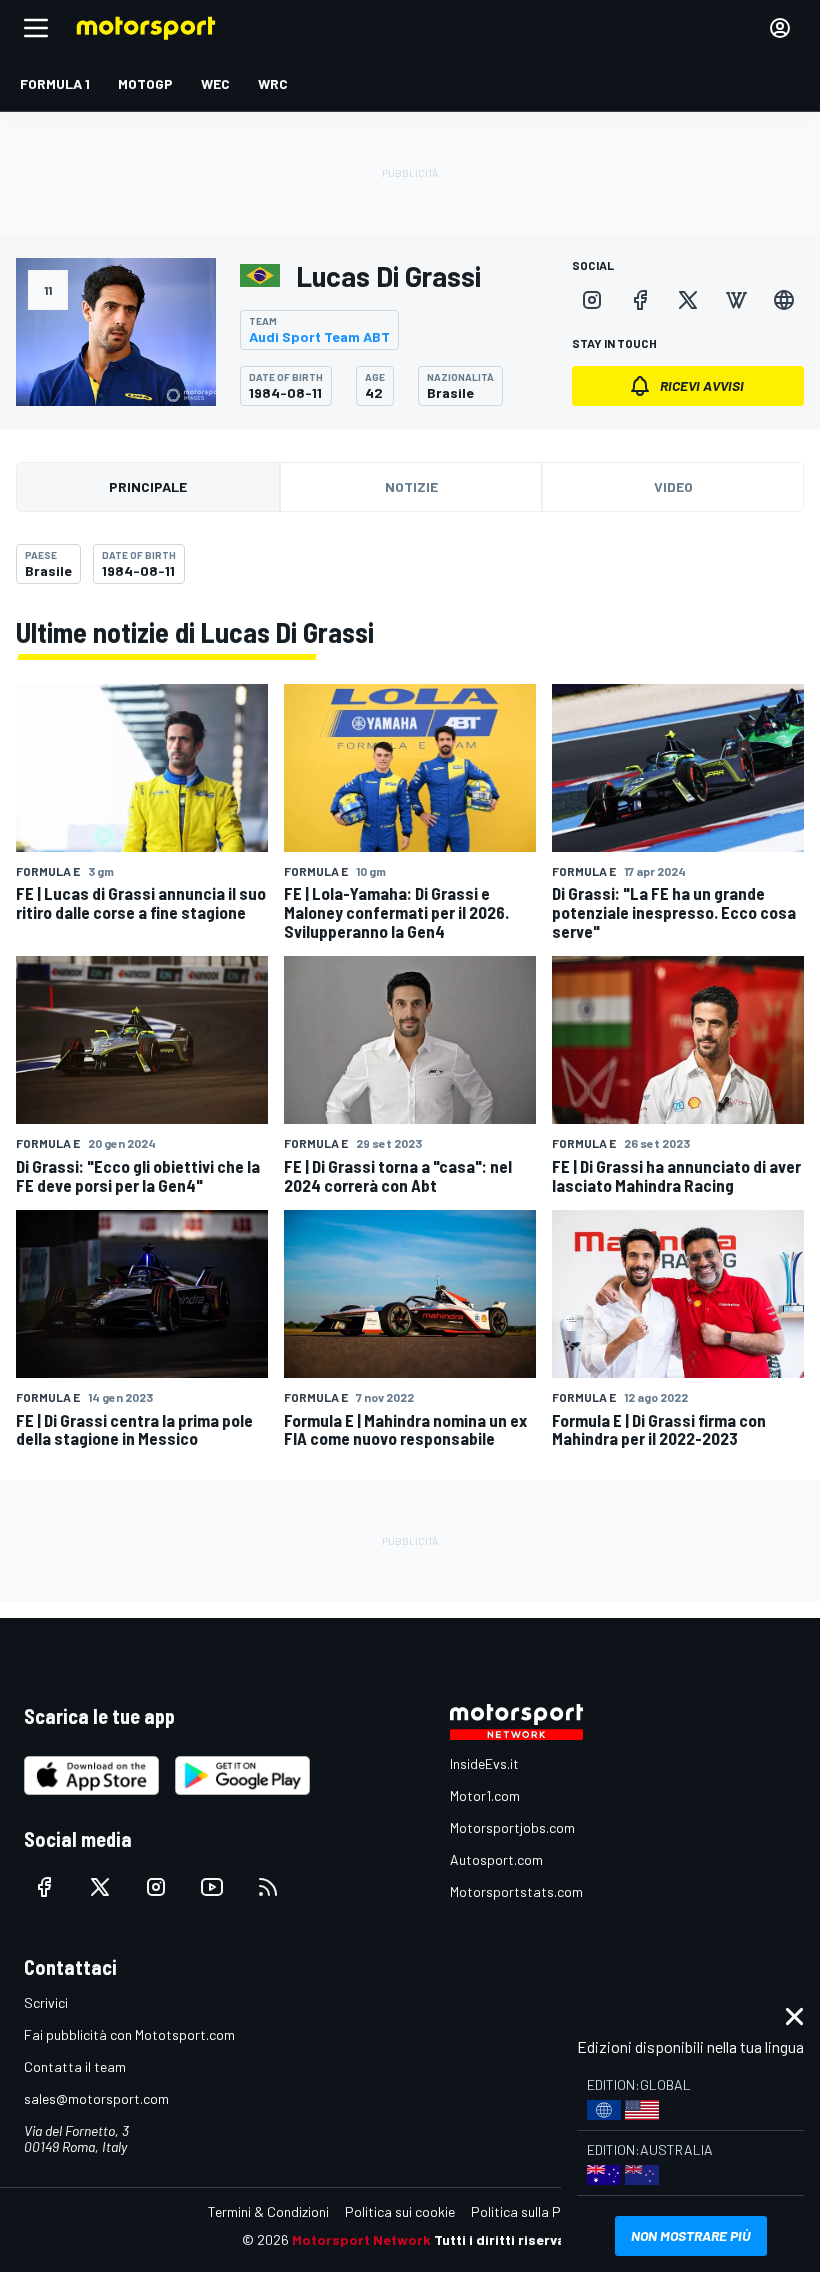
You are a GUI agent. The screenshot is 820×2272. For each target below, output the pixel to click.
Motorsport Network (361, 2239)
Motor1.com (485, 1795)
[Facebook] (640, 300)
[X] (688, 300)
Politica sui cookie (400, 2211)
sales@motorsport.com (96, 2098)
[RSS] (268, 1887)
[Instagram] (592, 300)
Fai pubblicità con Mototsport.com (129, 2034)
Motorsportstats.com (516, 1891)
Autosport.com (496, 1859)
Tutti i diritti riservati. (506, 2239)
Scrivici (46, 2002)
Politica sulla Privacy (534, 2211)
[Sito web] (784, 300)
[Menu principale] (36, 28)
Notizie (411, 486)
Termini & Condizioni (268, 2211)
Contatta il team (75, 2066)
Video (673, 486)
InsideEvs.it (484, 1763)
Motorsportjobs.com (512, 1827)
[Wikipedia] (736, 300)
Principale (148, 486)
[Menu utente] (780, 28)
